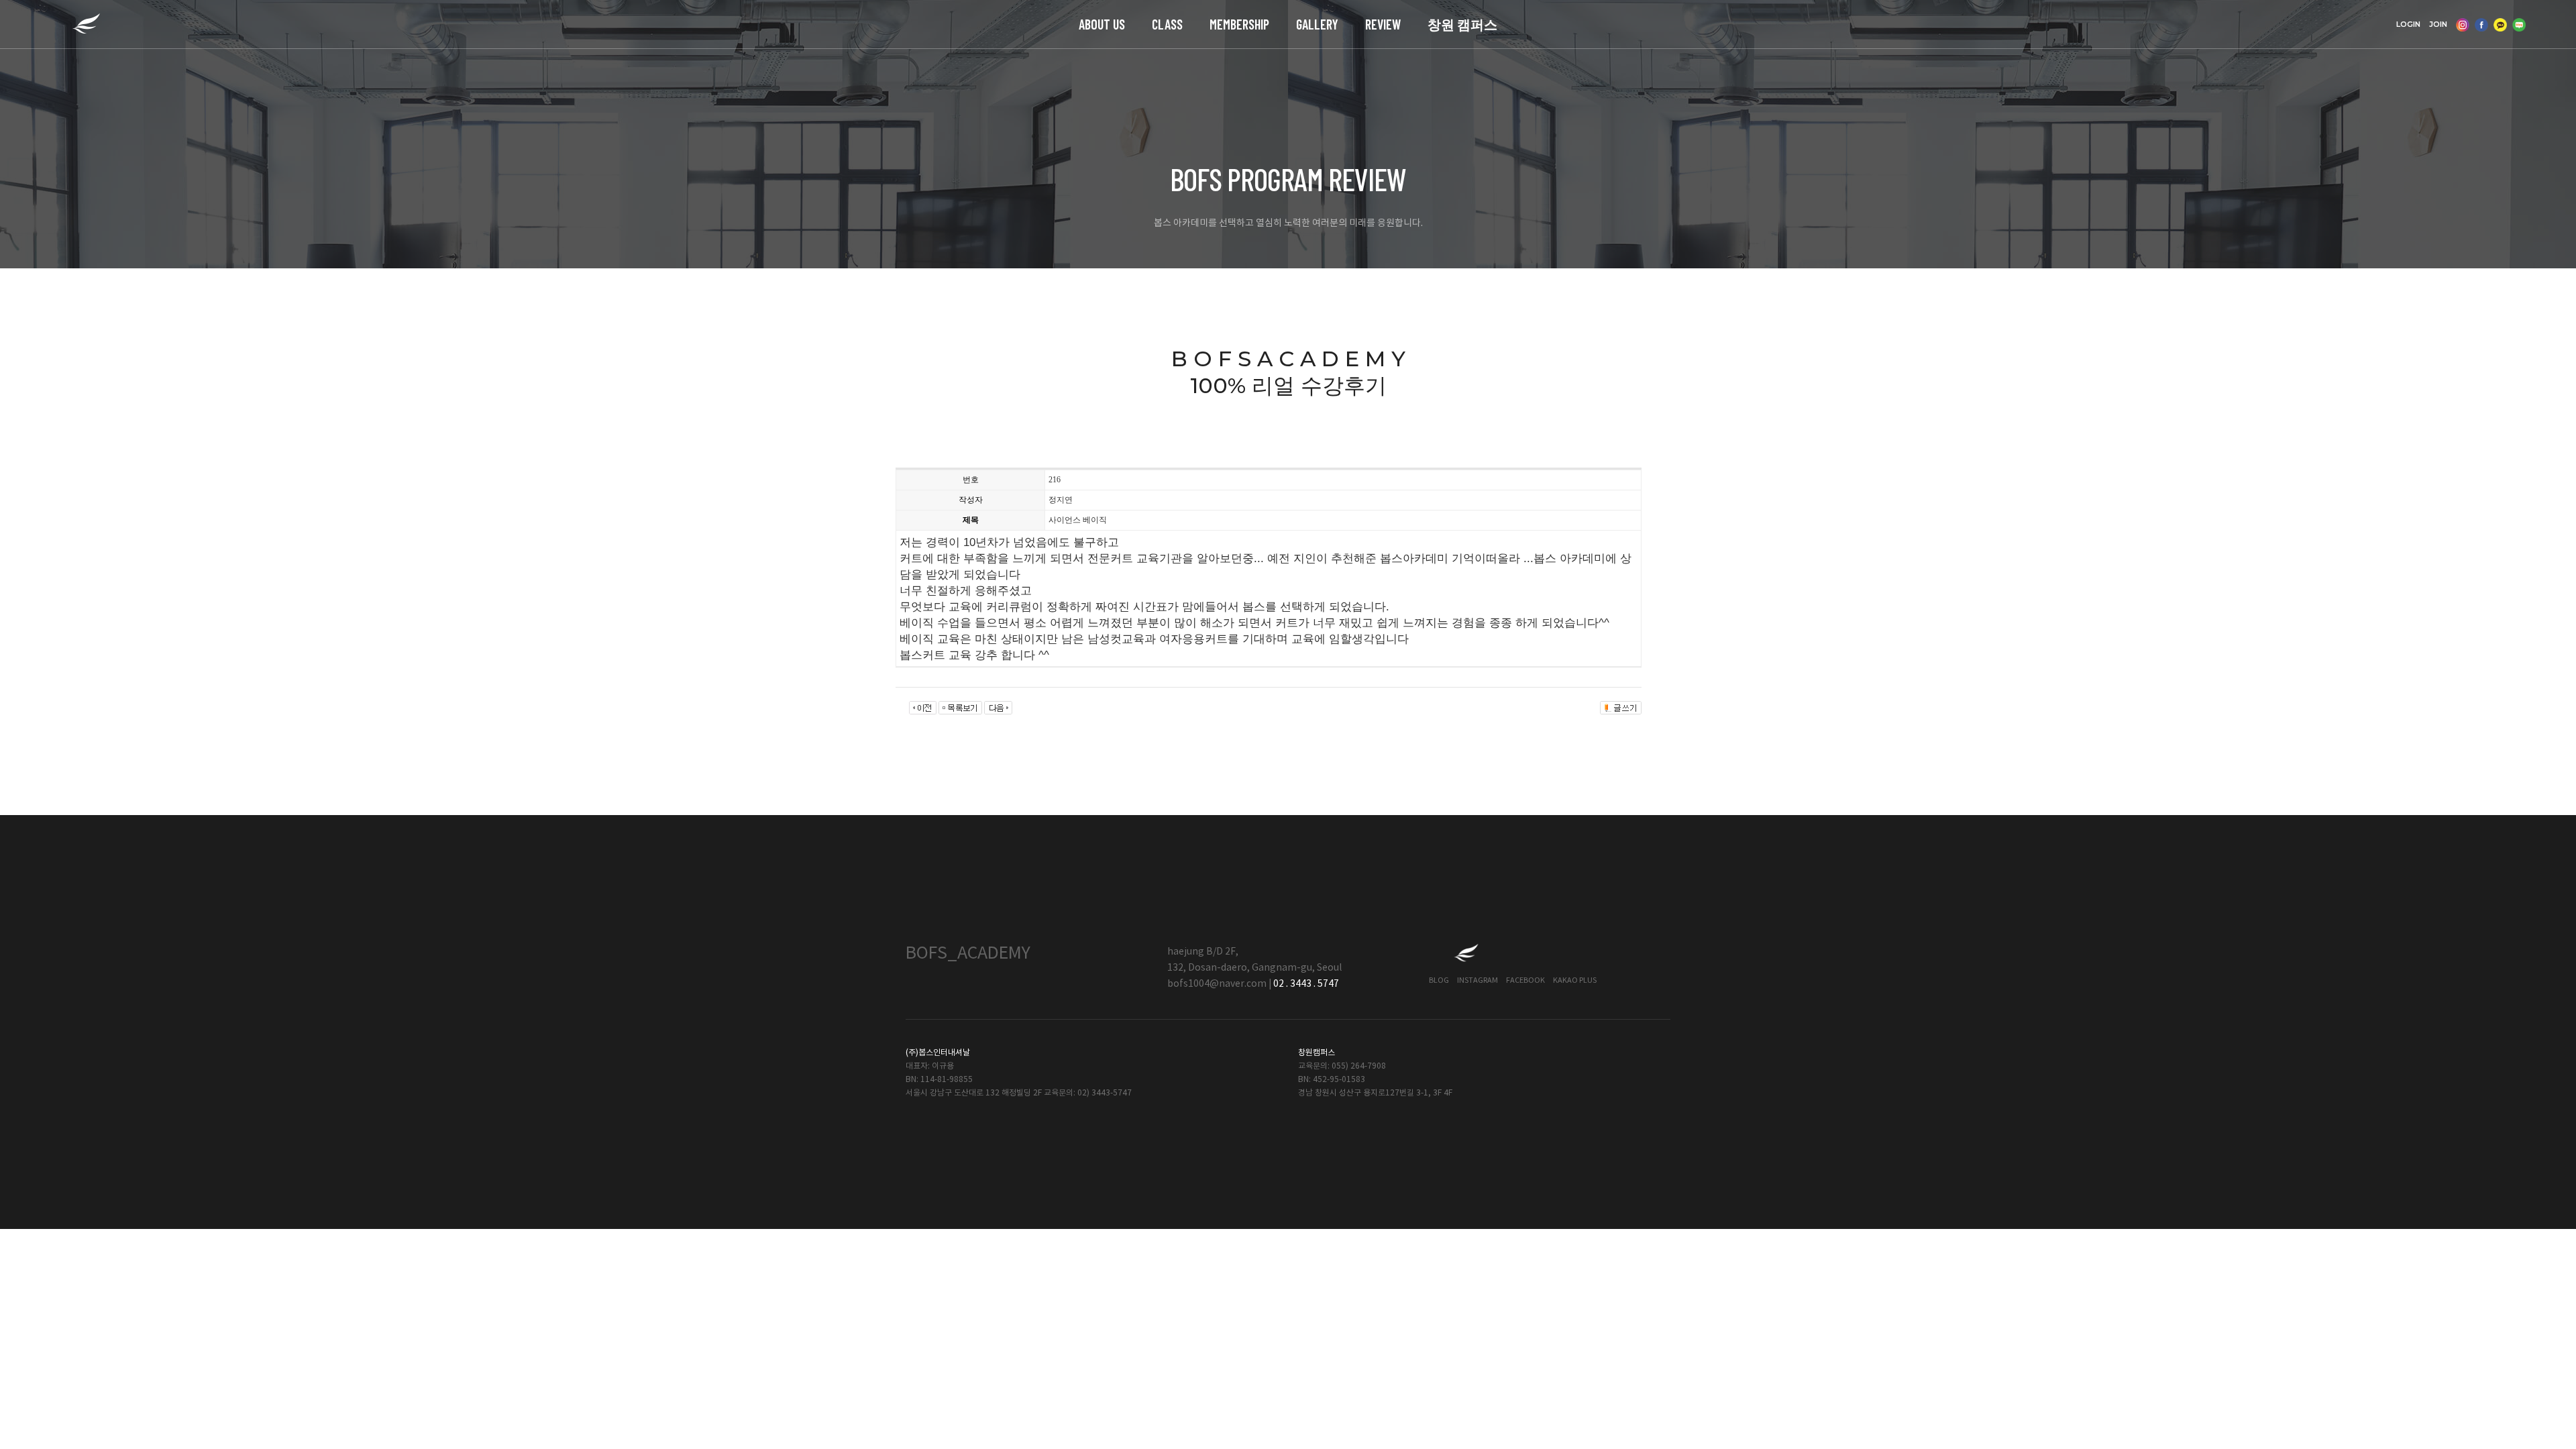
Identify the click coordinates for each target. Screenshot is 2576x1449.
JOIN (2438, 24)
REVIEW (1383, 24)
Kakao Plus (1575, 980)
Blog (1439, 980)
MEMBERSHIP (1239, 24)
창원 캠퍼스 (1462, 24)
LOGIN (2408, 24)
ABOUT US (1102, 24)
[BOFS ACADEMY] (86, 24)
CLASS (1167, 24)
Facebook (1525, 980)
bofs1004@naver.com (1217, 984)
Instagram (1478, 980)
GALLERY (1317, 24)
